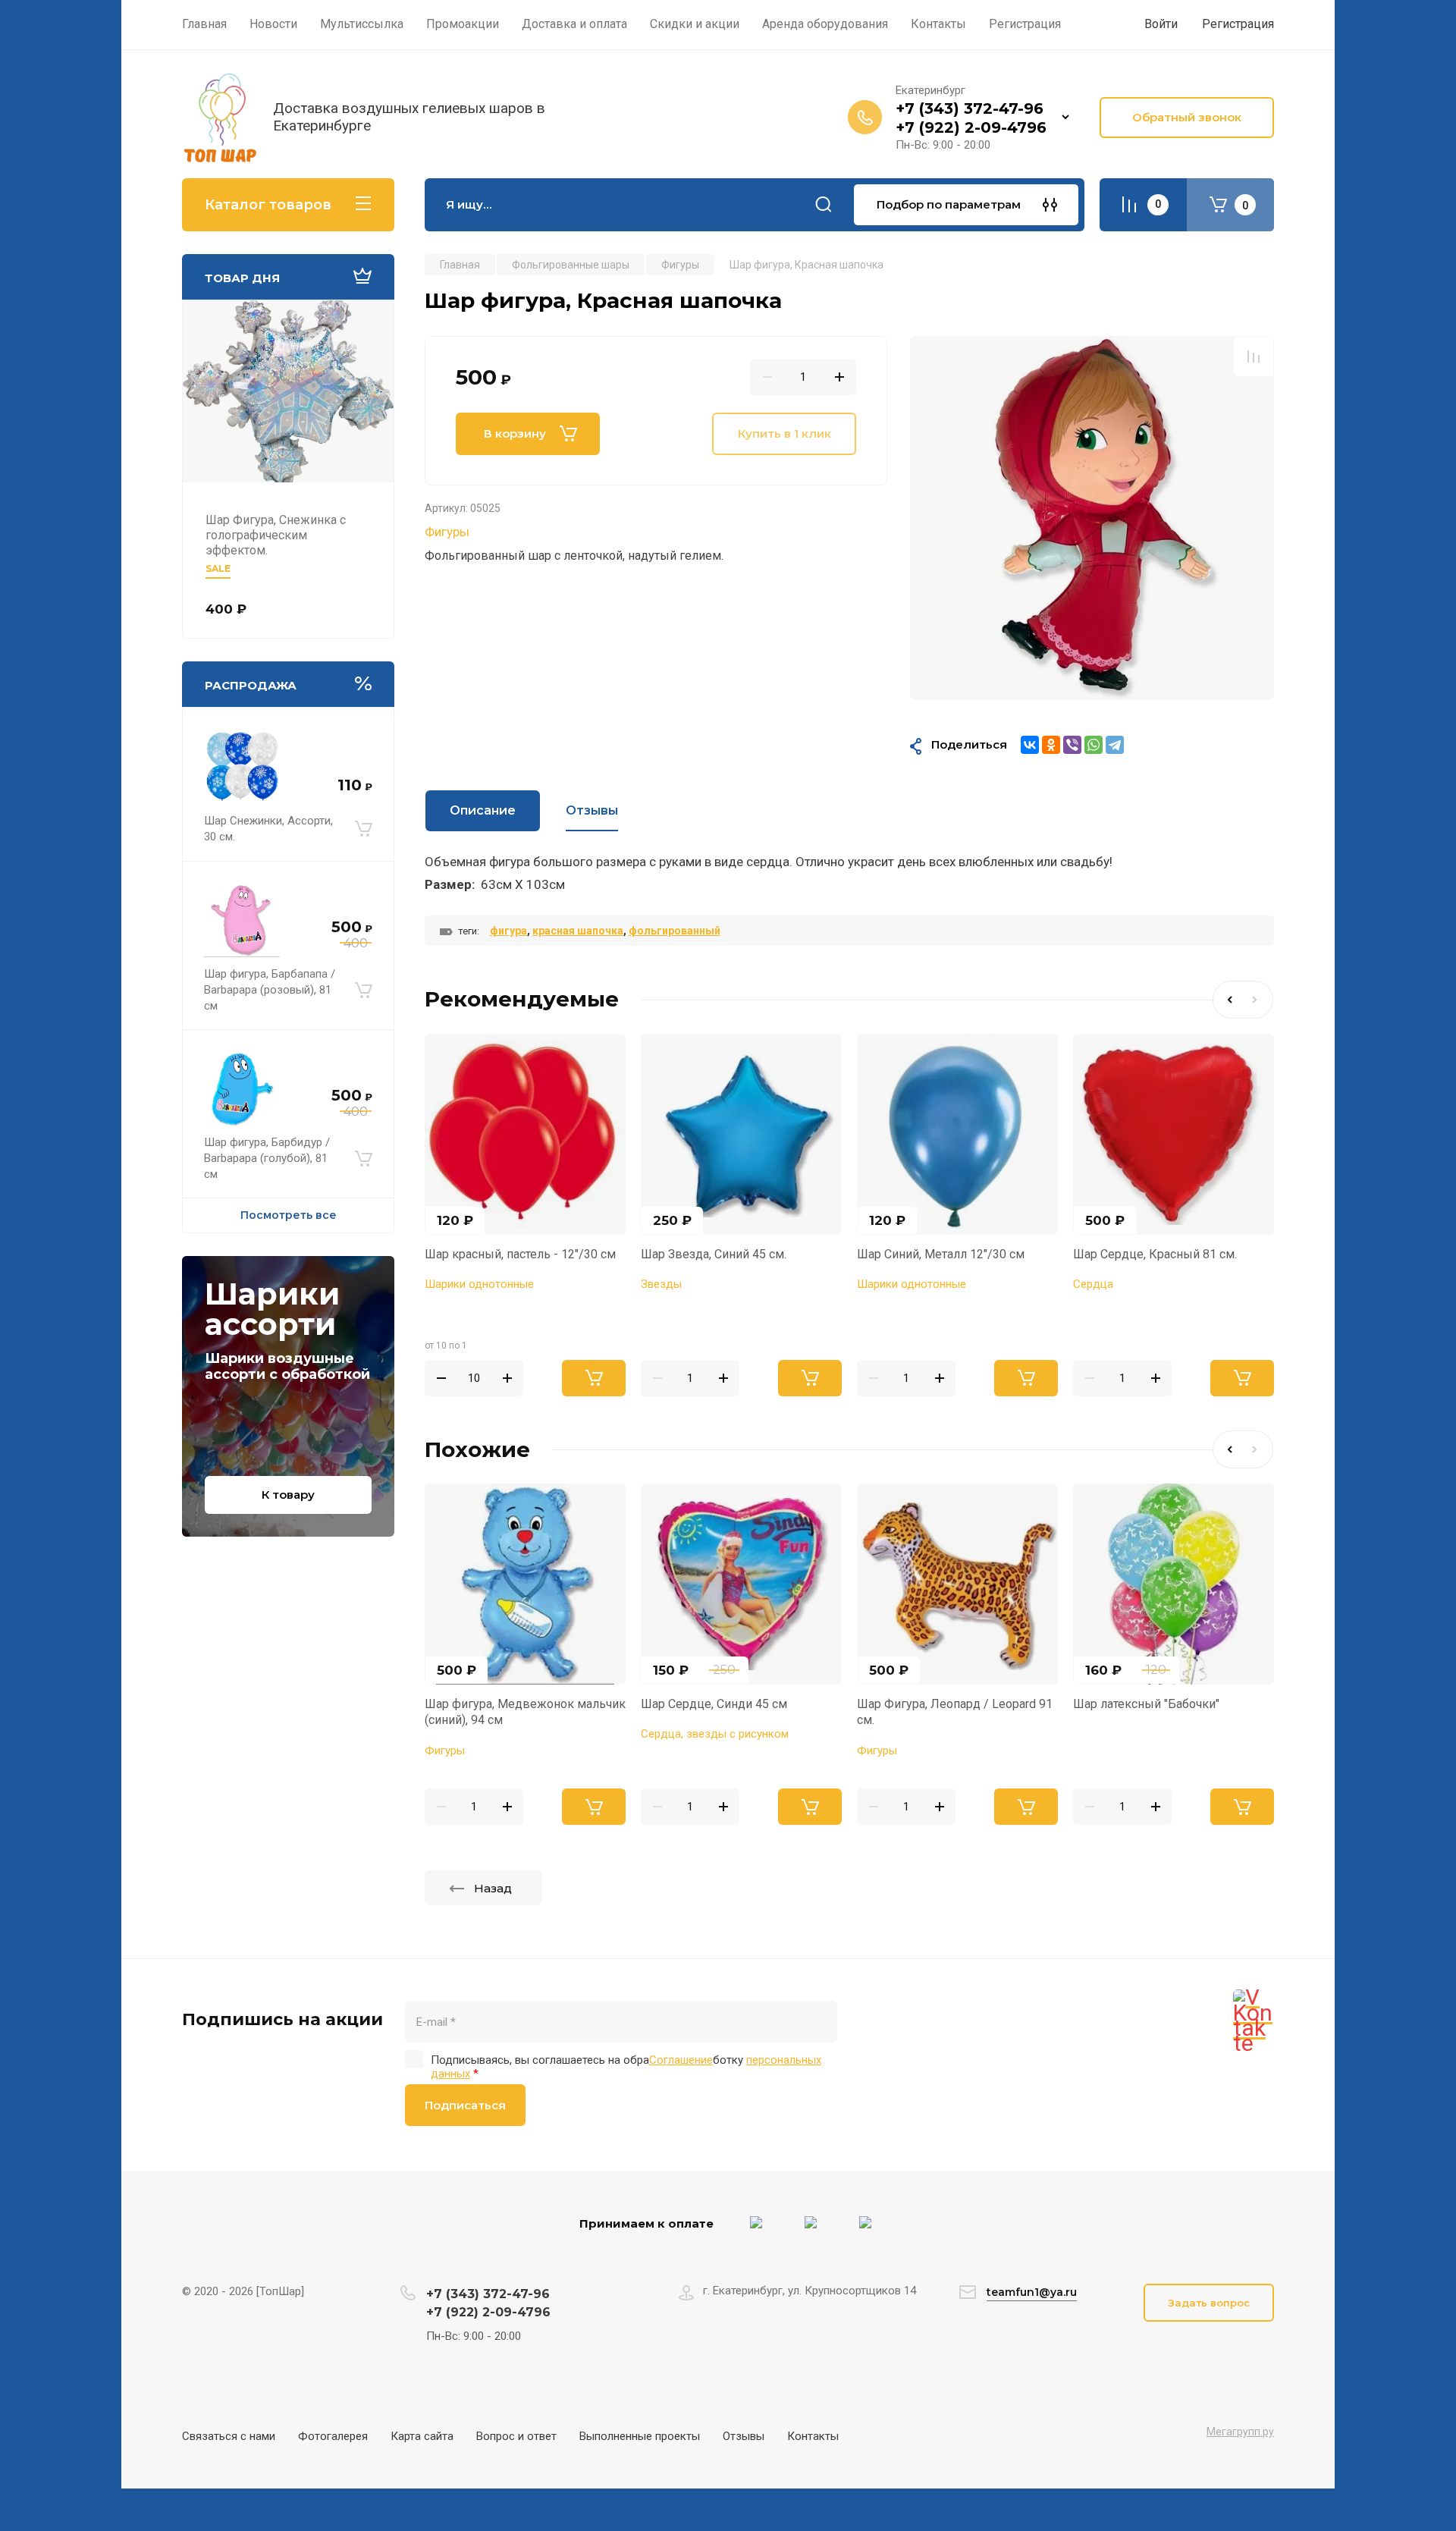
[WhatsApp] (1094, 745)
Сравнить (1254, 356)
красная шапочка (578, 931)
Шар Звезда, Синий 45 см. (714, 1254)
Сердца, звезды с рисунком (715, 1734)
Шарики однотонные (479, 1284)
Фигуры (447, 532)
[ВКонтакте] (1030, 745)
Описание (483, 810)
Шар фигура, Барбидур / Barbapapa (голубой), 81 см (267, 1158)
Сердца (1093, 1284)
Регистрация (1238, 24)
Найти (824, 205)
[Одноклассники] (1051, 745)
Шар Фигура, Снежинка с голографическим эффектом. (276, 535)
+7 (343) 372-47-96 (970, 108)
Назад (493, 1888)
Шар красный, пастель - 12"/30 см (520, 1254)
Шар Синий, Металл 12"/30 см (941, 1254)
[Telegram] (1115, 745)
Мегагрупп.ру (1240, 2432)
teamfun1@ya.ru (1032, 2292)
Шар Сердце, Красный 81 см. (1155, 1254)
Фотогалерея (333, 2436)
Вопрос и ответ (516, 2436)
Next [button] (1258, 1000)
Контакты (813, 2436)
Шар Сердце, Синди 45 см (714, 1704)
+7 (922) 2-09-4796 (971, 127)
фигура (508, 931)
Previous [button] (1228, 1000)
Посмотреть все (289, 1215)
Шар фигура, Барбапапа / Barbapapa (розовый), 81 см (270, 990)
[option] (1092, 518)
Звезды (661, 1284)
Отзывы (744, 2436)
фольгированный (675, 931)
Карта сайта (422, 2436)
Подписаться (465, 2105)
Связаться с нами (229, 2436)
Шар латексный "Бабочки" (1146, 1704)
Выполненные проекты (640, 2436)
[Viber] (1072, 745)
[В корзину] (364, 829)
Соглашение (681, 2060)
